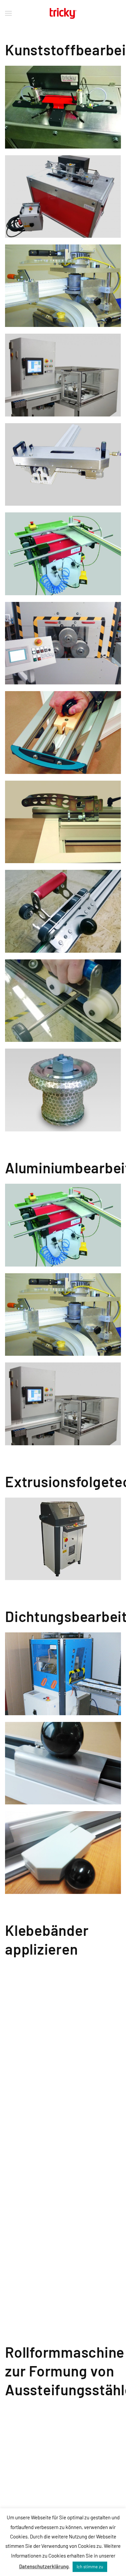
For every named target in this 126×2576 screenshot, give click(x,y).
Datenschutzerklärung (44, 2566)
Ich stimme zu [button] (90, 2567)
